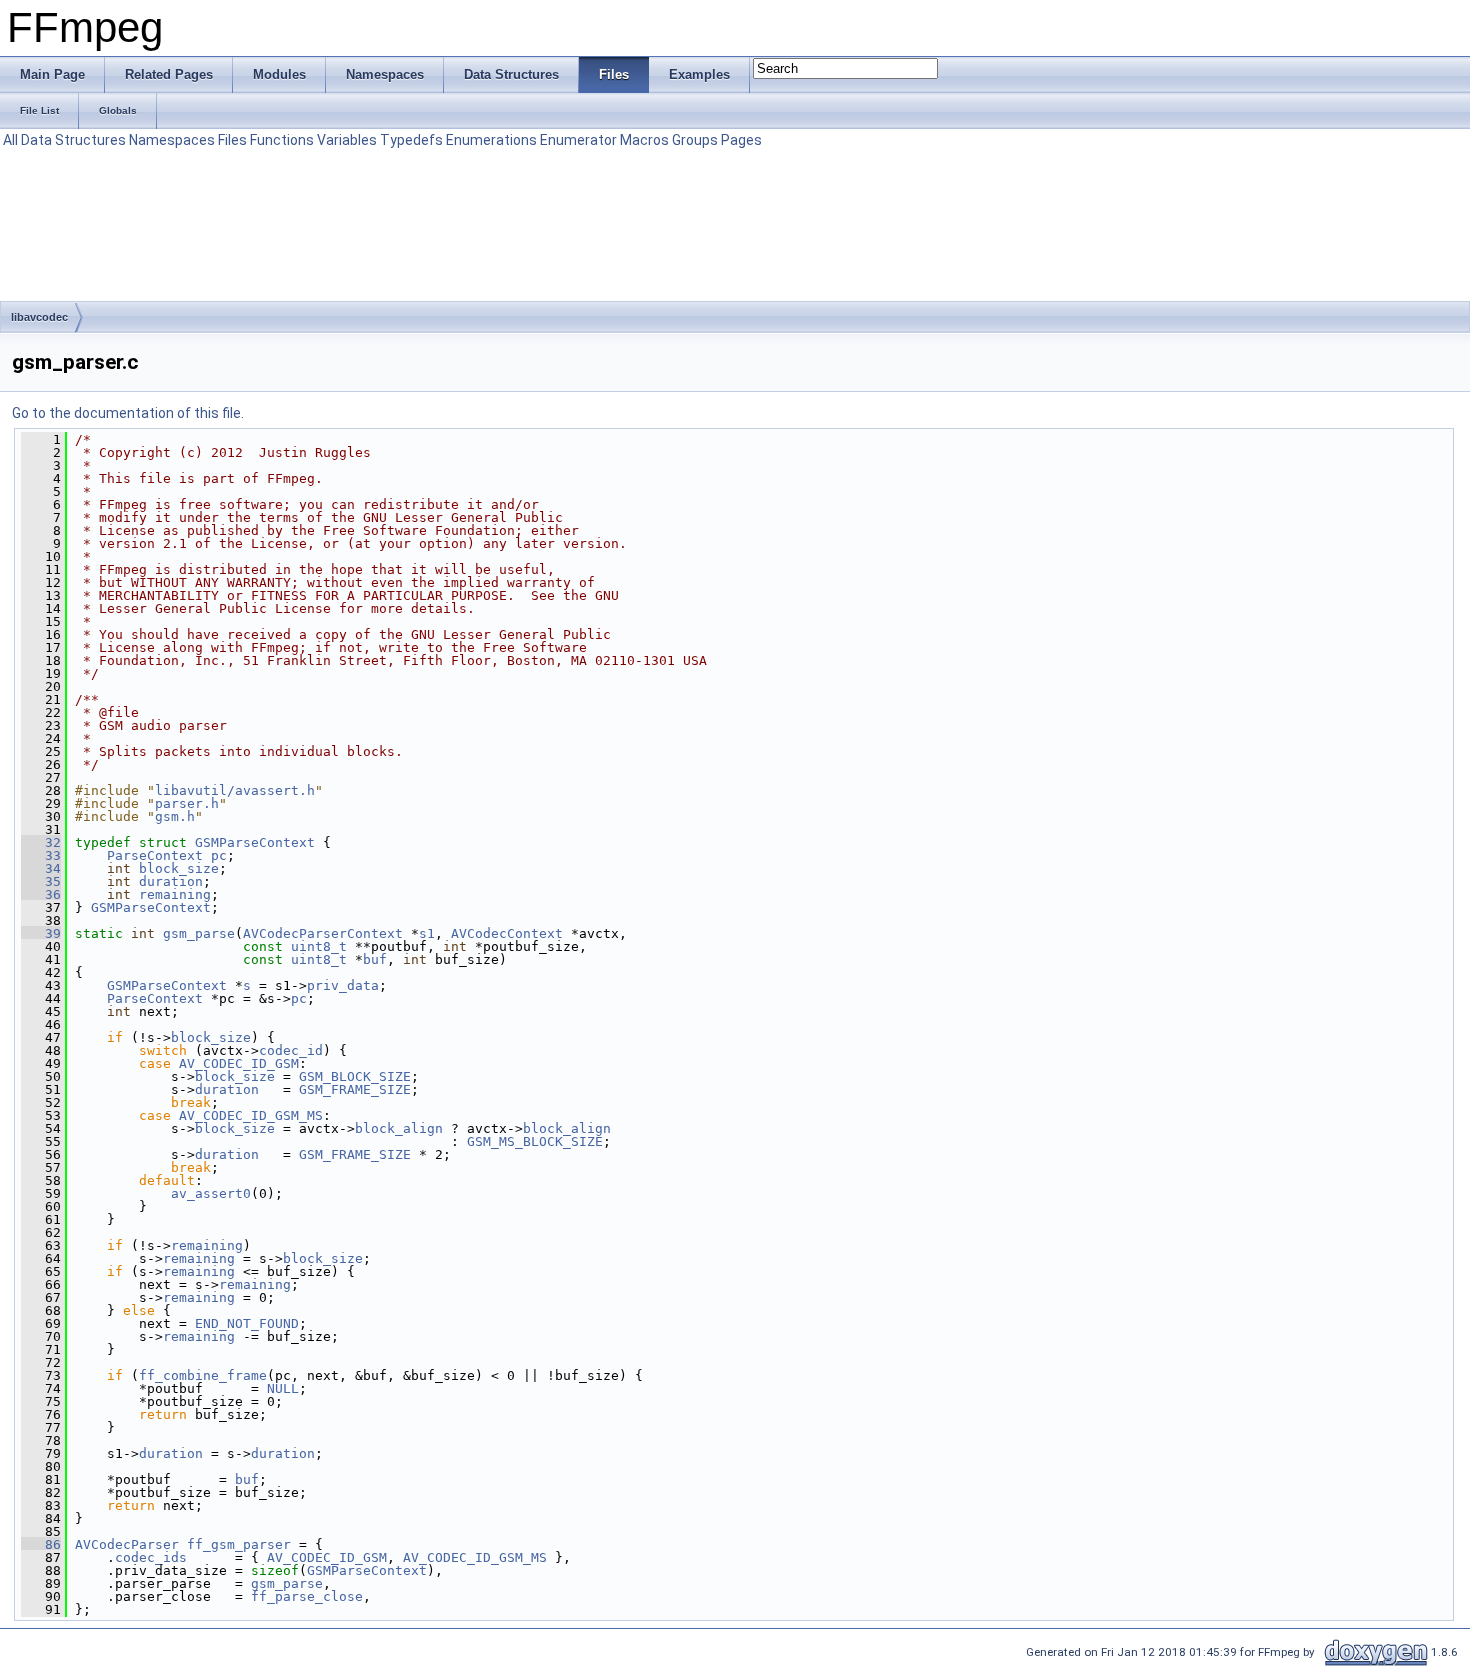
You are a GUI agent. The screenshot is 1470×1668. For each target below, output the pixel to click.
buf (375, 959)
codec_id (291, 1050)
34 (41, 868)
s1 (427, 933)
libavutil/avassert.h (235, 790)
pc (219, 855)
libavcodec (39, 317)
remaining (175, 894)
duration (171, 881)
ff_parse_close (307, 1596)
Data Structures (73, 140)
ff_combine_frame (203, 1375)
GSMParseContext (255, 842)
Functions (282, 140)
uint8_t (319, 946)
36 (41, 894)
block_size (179, 868)
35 (41, 881)
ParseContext (155, 855)
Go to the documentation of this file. (128, 413)
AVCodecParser (127, 1544)
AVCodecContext (507, 933)
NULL (283, 1388)
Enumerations (491, 140)
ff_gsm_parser (239, 1544)
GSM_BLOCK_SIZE (355, 1076)
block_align (399, 1128)
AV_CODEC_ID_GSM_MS (251, 1115)
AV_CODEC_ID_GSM (239, 1063)
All (10, 140)
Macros (644, 140)
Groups (695, 140)
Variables (347, 140)
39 (41, 933)
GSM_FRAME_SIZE (355, 1089)
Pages (741, 140)
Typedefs (411, 140)
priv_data (343, 985)
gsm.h (175, 816)
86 (41, 1544)
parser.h (187, 803)
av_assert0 (211, 1193)
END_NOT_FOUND (247, 1323)
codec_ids (151, 1557)
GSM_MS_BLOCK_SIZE (535, 1141)
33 (41, 855)
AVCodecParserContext (323, 933)
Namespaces (172, 140)
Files (232, 140)
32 (41, 842)
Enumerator (578, 140)
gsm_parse (199, 933)
